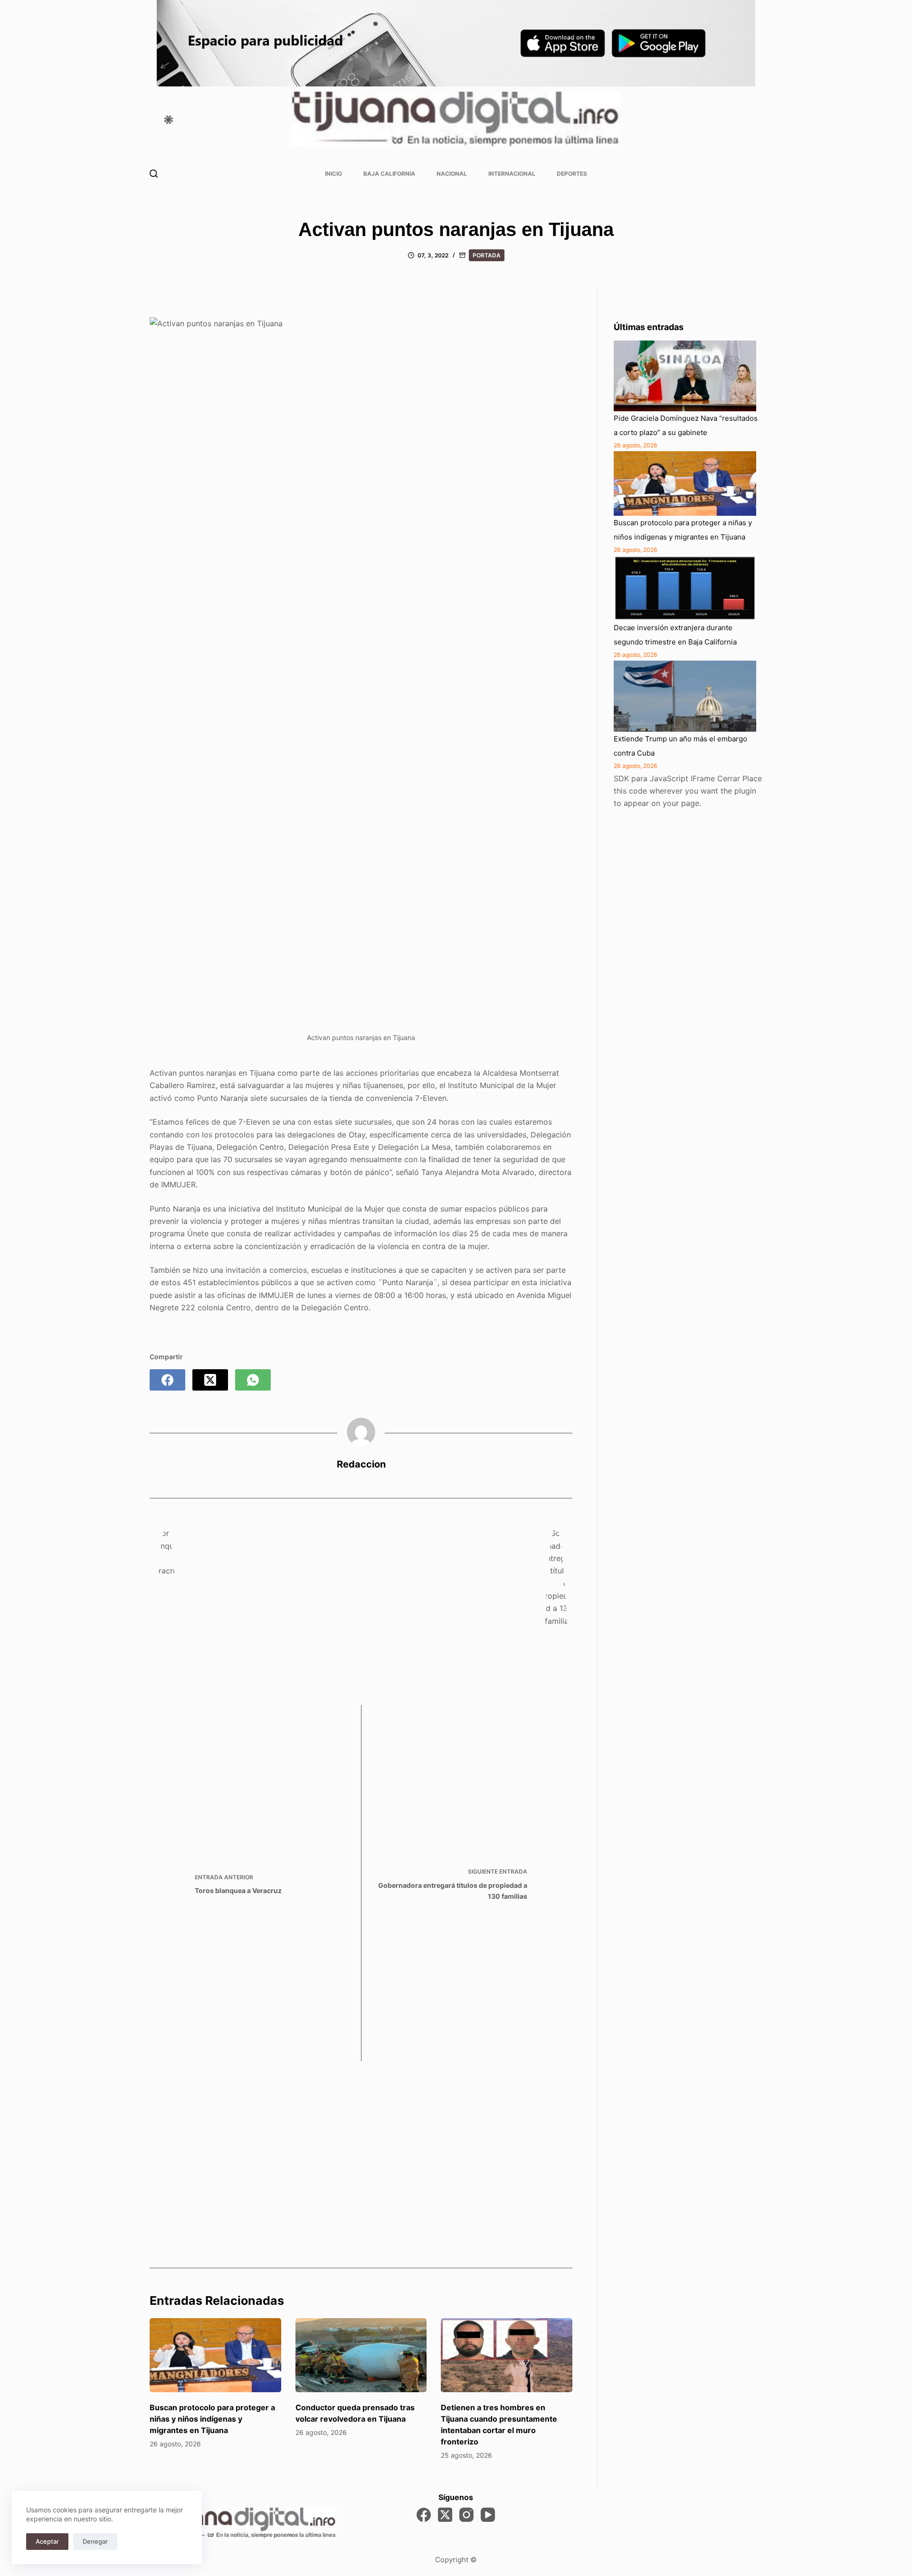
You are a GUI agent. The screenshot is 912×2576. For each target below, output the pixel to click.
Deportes (572, 174)
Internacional (512, 174)
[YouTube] (488, 2515)
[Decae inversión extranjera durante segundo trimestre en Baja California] (685, 588)
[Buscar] (154, 174)
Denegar (95, 2541)
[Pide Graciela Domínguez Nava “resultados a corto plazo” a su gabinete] (685, 376)
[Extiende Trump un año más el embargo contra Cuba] (685, 696)
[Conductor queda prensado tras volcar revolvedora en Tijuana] (361, 2355)
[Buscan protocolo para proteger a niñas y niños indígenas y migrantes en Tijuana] (215, 2355)
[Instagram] (466, 2515)
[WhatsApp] (253, 1380)
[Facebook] (167, 1380)
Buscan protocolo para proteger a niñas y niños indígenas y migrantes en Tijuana (212, 2419)
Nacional (452, 174)
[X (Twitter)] (210, 1380)
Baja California (389, 174)
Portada (487, 255)
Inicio (333, 174)
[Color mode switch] (169, 120)
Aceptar (47, 2541)
